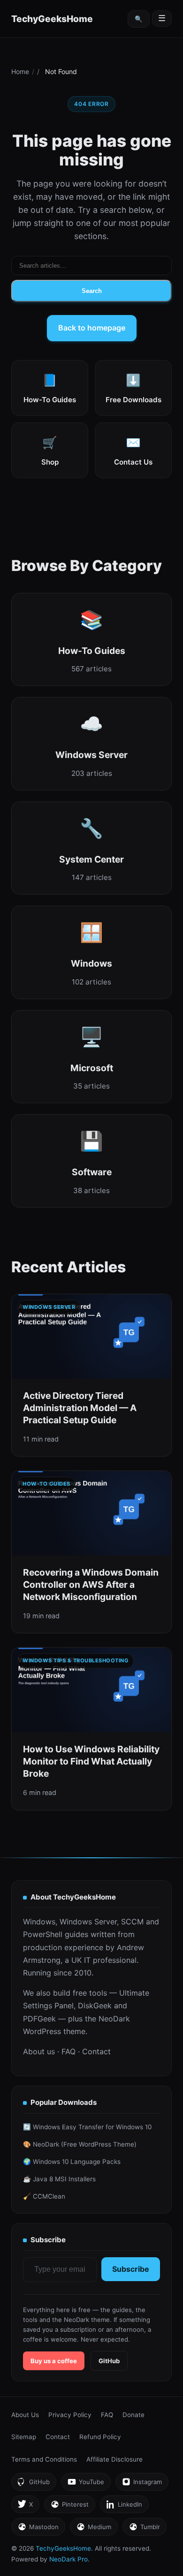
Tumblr (144, 2529)
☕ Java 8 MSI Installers (59, 2179)
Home (20, 71)
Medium (94, 2529)
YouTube (86, 2484)
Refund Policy (100, 2437)
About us (39, 2051)
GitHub (109, 2361)
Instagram (142, 2484)
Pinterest (69, 2507)
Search (92, 291)
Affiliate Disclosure (114, 2459)
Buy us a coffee (54, 2361)
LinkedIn (124, 2507)
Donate (133, 2415)
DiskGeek (95, 2005)
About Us (25, 2415)
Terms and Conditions (44, 2459)
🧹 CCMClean (44, 2196)
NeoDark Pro (69, 2559)
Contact (96, 2051)
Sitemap (24, 2437)
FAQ (69, 2051)
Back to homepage (92, 328)
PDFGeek (39, 2019)
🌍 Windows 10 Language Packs (72, 2162)
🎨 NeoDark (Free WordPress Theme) (80, 2144)
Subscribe (131, 2269)
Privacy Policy (70, 2415)
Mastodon (38, 2529)
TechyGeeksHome (52, 19)
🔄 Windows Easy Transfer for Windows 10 (87, 2127)
